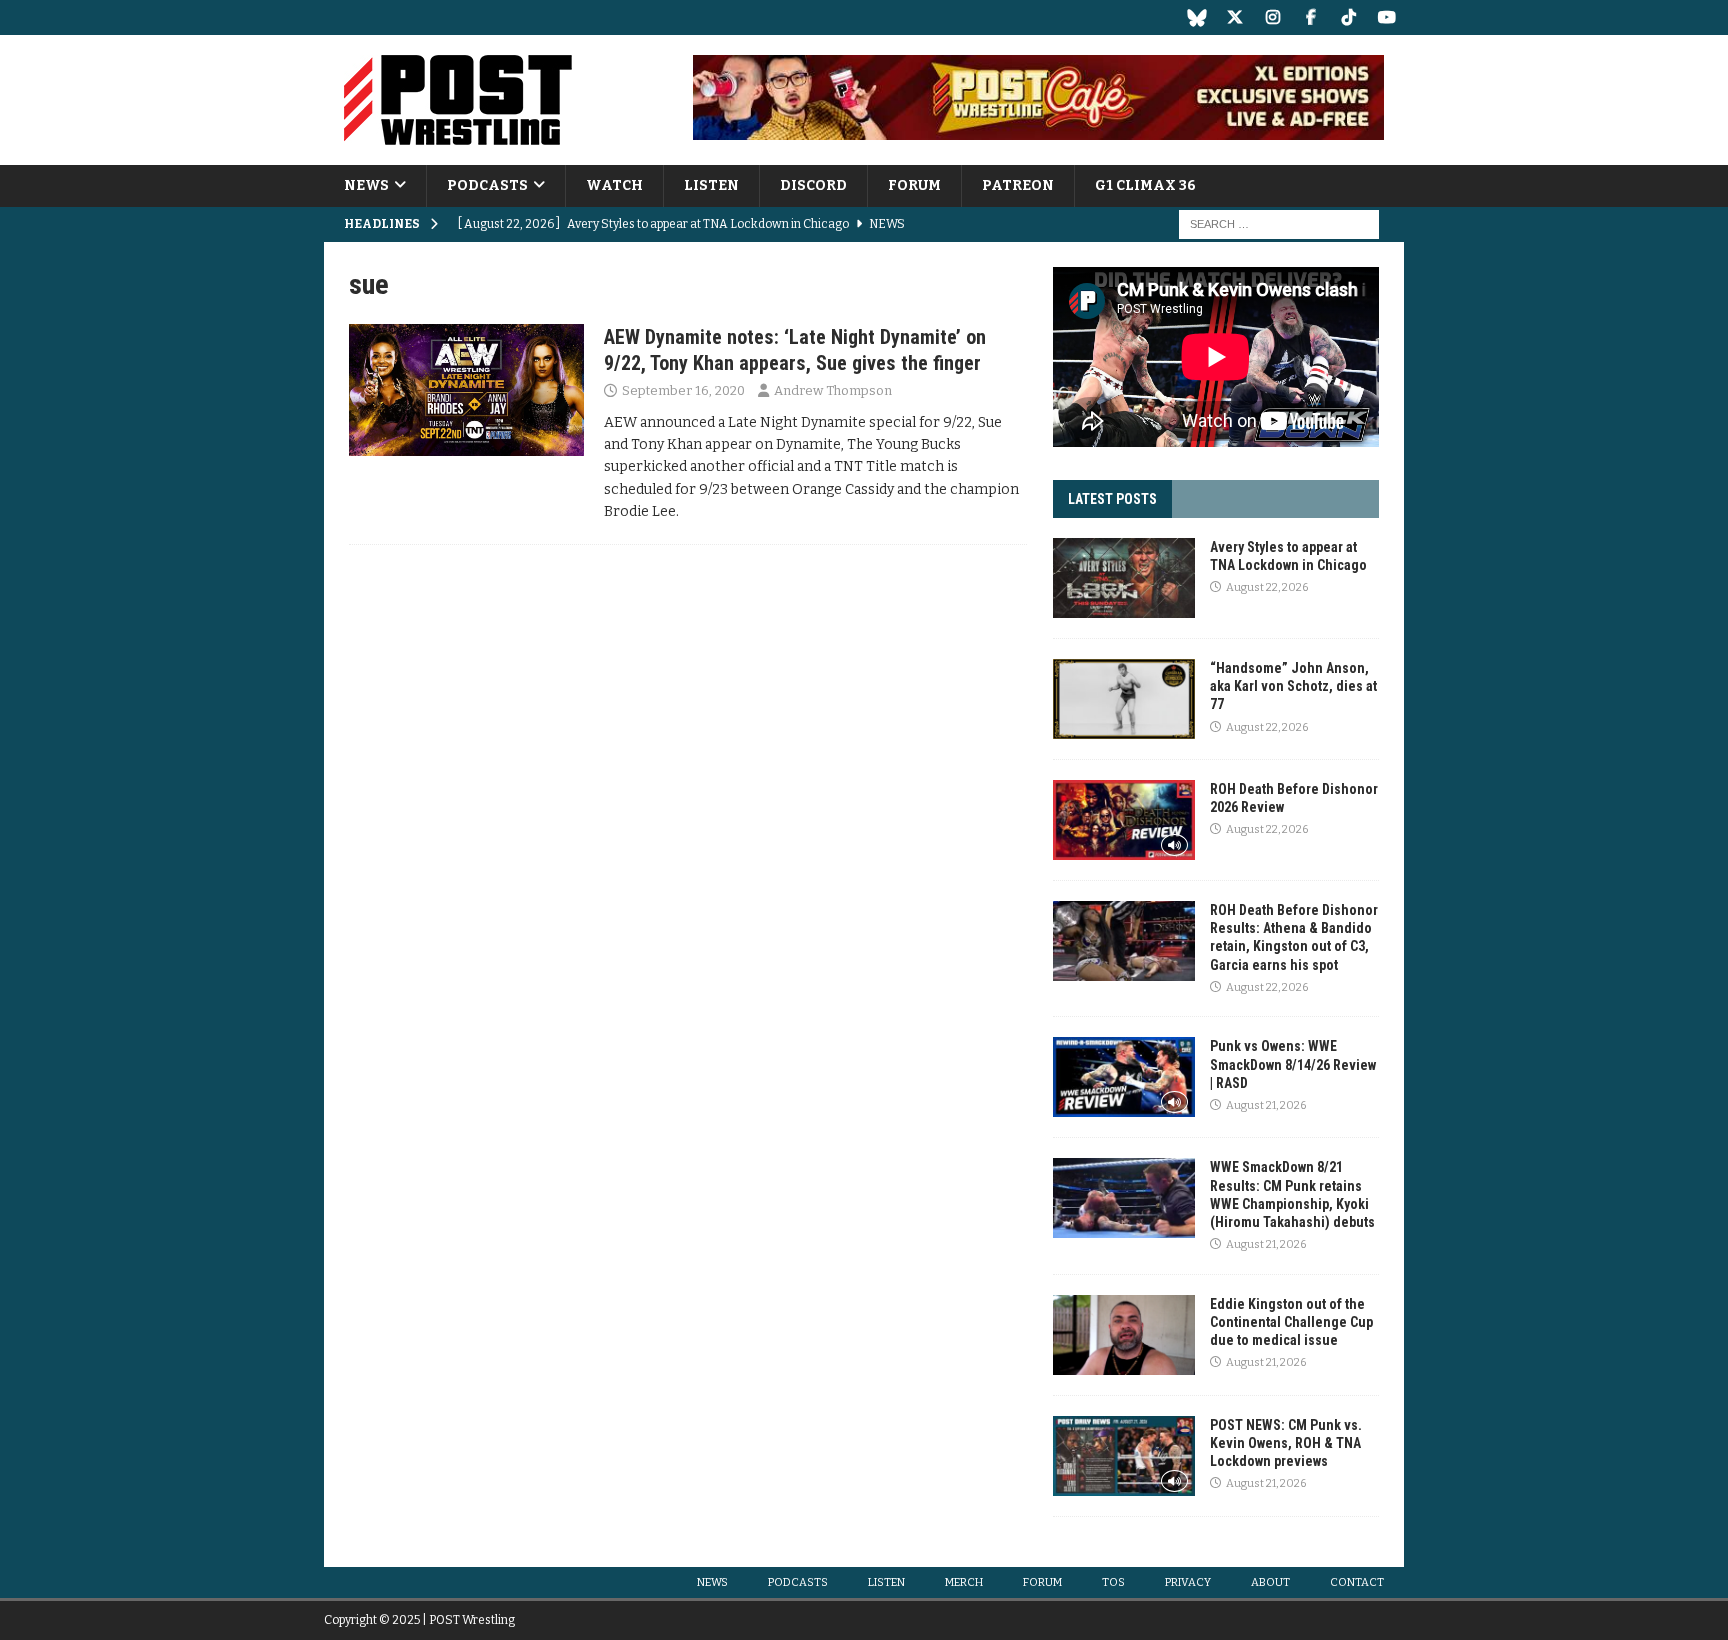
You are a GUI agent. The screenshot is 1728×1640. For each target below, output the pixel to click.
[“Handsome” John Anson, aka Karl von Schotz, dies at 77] (1124, 699)
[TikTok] (1348, 17)
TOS (1113, 1582)
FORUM (914, 185)
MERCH (964, 1582)
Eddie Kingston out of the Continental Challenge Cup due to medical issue (1291, 1322)
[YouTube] (1386, 17)
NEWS (366, 185)
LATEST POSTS (1112, 499)
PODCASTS (487, 185)
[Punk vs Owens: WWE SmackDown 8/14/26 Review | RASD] (1124, 1077)
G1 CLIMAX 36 (1145, 185)
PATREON (1018, 185)
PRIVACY (1188, 1582)
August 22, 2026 (1267, 587)
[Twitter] (1234, 17)
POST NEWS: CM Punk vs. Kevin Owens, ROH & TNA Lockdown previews (1286, 1443)
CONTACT (1357, 1582)
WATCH (614, 185)
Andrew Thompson (833, 390)
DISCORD (813, 185)
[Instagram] (1272, 17)
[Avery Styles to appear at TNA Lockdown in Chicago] (1124, 578)
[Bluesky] (1196, 17)
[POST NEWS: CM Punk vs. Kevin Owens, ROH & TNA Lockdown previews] (1124, 1456)
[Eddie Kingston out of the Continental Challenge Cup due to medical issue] (1124, 1335)
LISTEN (711, 185)
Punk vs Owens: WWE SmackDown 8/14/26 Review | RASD (1293, 1064)
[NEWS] (466, 390)
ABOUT (1270, 1582)
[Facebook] (1310, 17)
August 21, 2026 (1266, 1105)
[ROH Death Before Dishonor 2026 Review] (1124, 820)
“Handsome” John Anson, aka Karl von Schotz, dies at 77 (1293, 686)
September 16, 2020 (683, 390)
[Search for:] (1279, 224)
